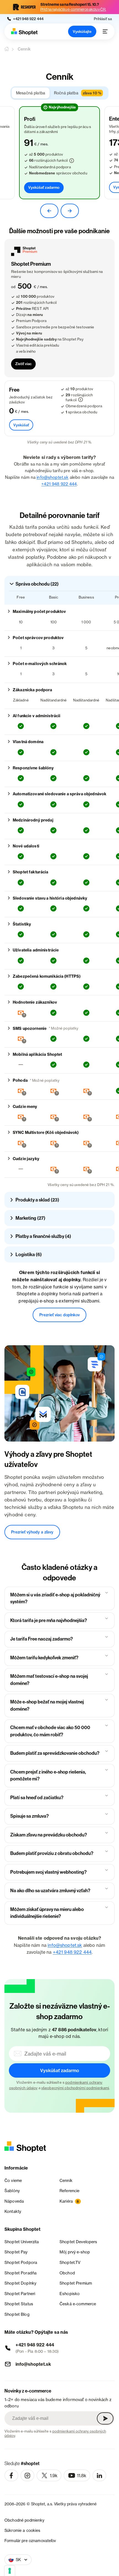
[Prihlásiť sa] (105, 2418)
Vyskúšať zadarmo (44, 187)
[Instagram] (27, 2476)
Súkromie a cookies (22, 2530)
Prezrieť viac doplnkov (59, 1315)
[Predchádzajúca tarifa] (49, 211)
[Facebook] (11, 2476)
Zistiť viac (23, 364)
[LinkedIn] (99, 2476)
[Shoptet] (24, 32)
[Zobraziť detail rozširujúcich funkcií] (72, 161)
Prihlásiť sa (103, 19)
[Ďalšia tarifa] (70, 211)
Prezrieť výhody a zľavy (32, 1532)
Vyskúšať (21, 425)
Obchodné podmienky (24, 2520)
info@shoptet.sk (52, 477)
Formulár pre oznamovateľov (30, 2541)
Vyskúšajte (82, 31)
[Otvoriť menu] (105, 31)
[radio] (31, 93)
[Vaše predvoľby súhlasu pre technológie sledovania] (10, 2571)
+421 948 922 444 (59, 484)
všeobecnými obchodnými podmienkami (75, 2088)
